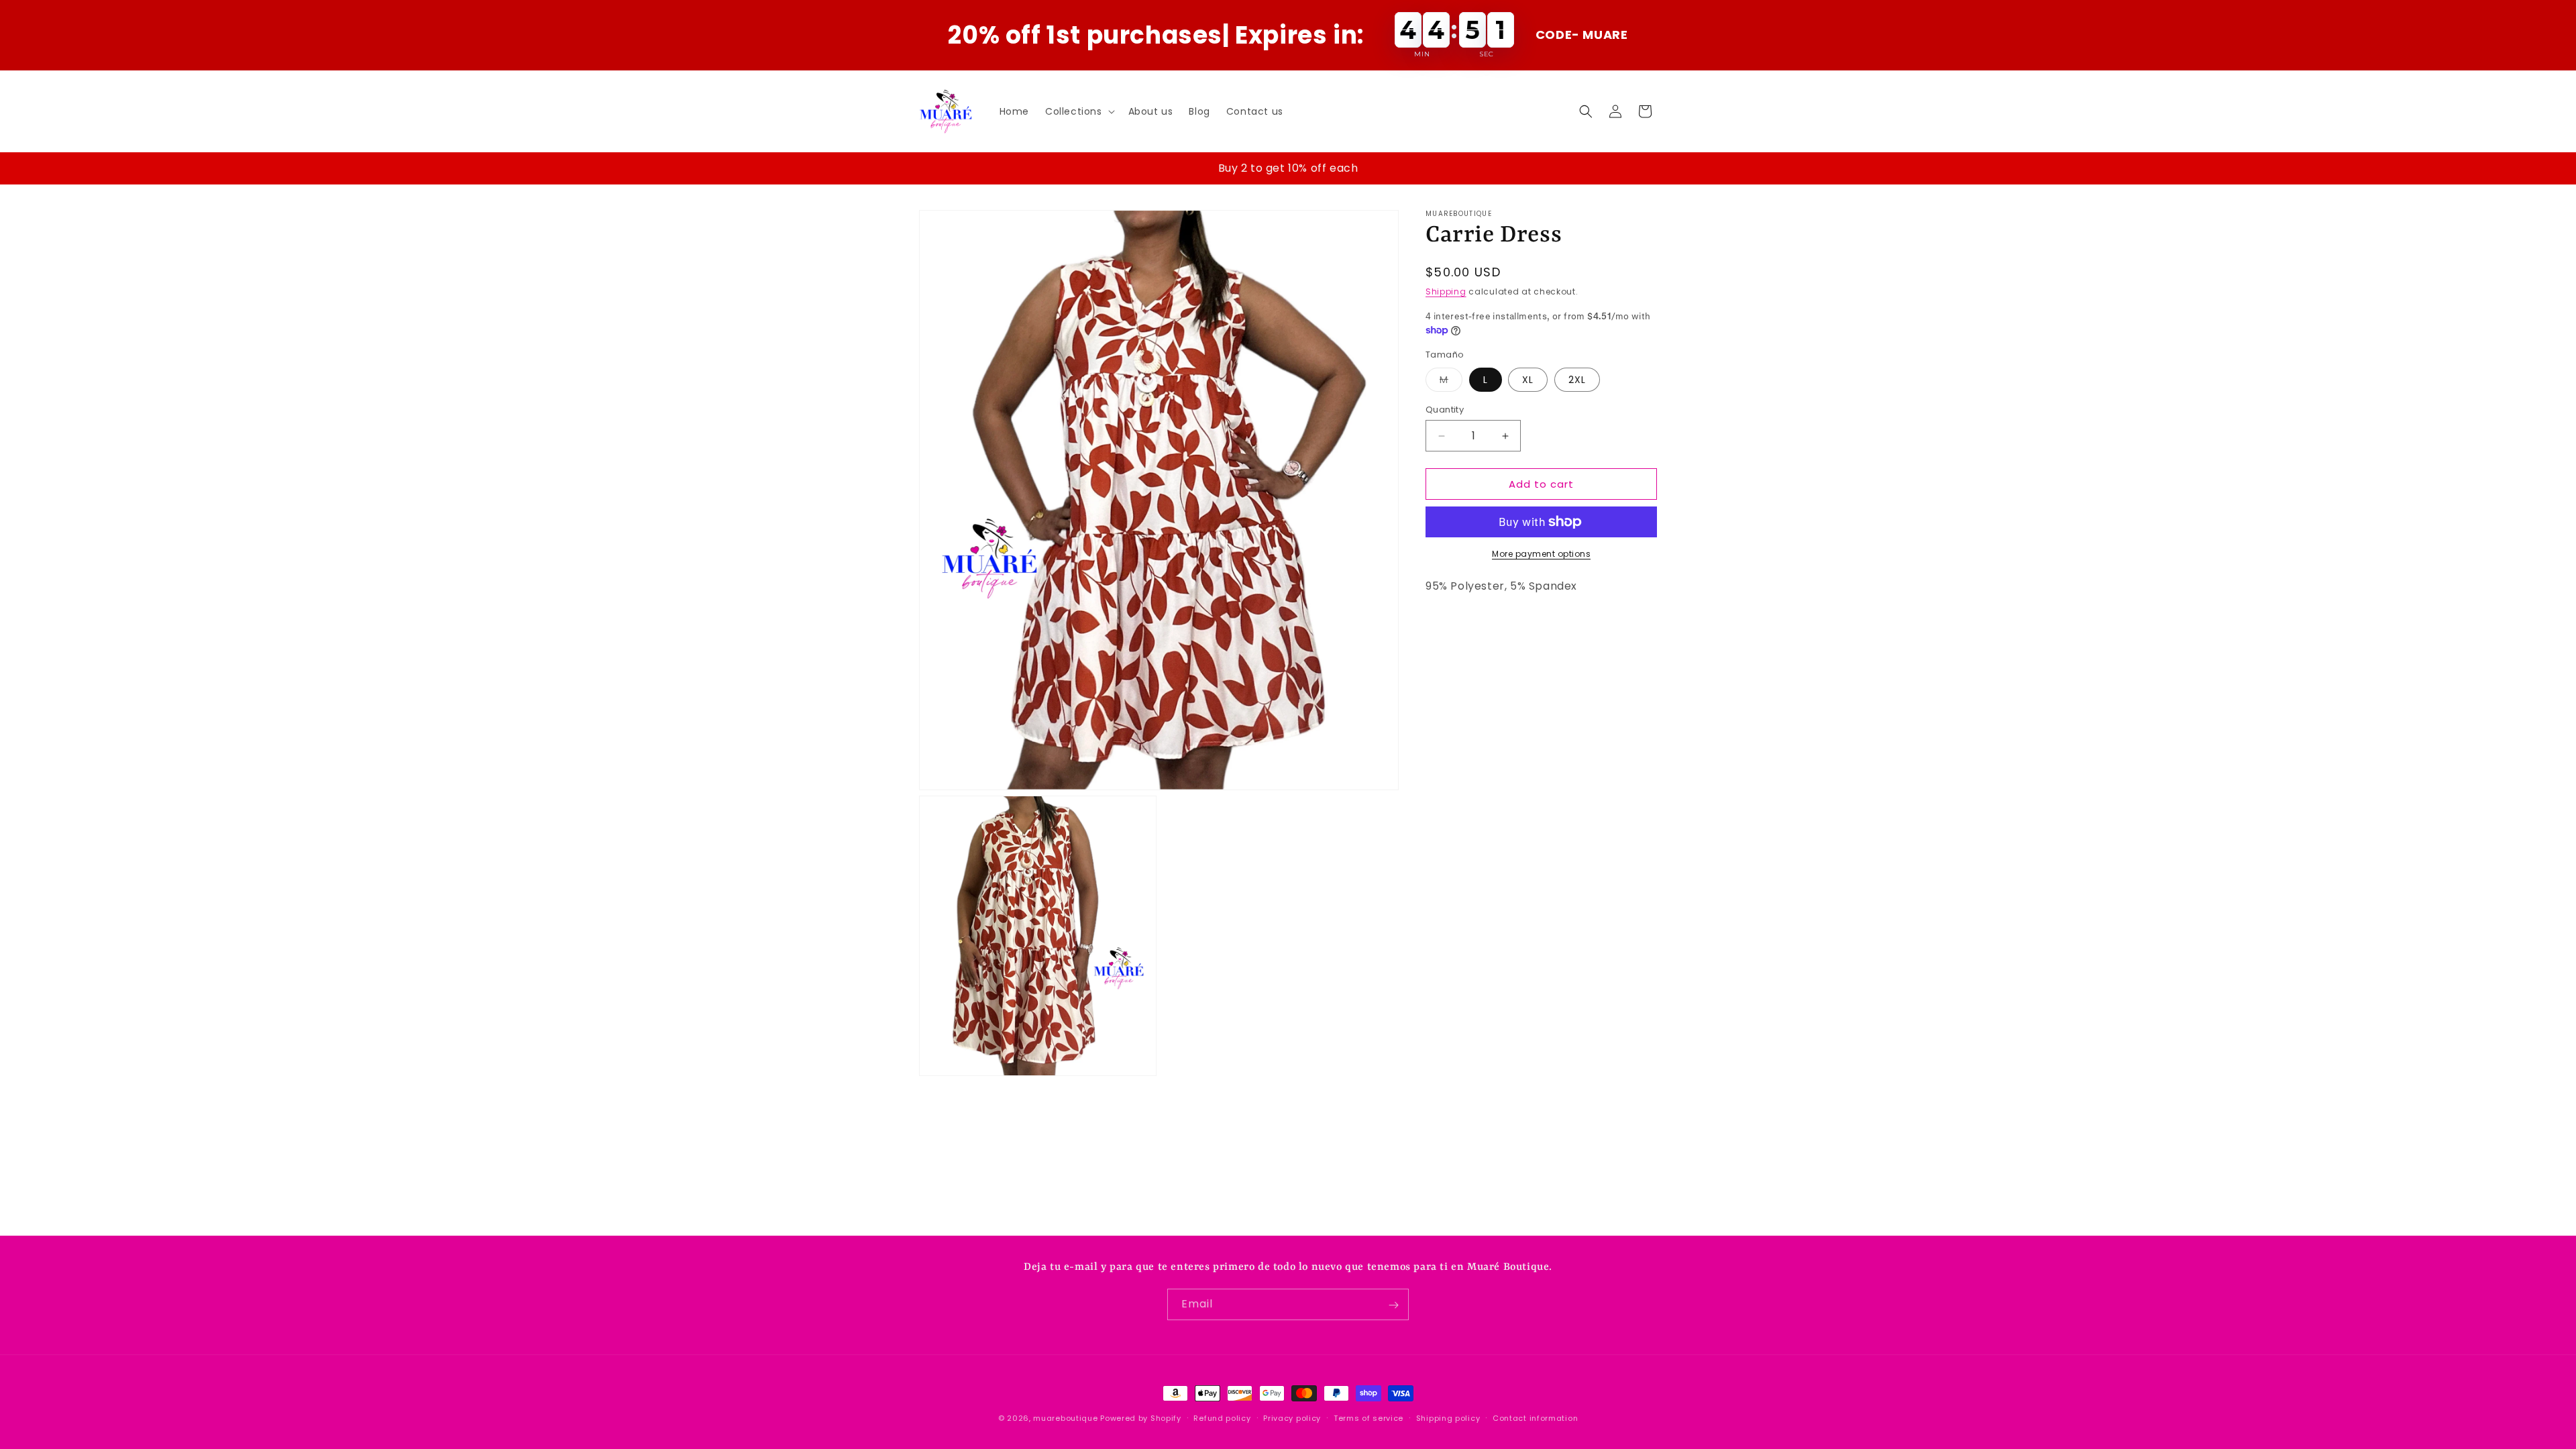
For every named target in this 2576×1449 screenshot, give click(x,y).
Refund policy (1222, 1417)
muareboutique (1065, 1418)
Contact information (1535, 1417)
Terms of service (1368, 1417)
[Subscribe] (1393, 1305)
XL (1528, 380)
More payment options (1541, 554)
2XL (1577, 380)
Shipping (1446, 291)
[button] (1079, 111)
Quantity (1445, 410)
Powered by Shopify (1141, 1418)
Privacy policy (1292, 1417)
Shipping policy (1448, 1417)
